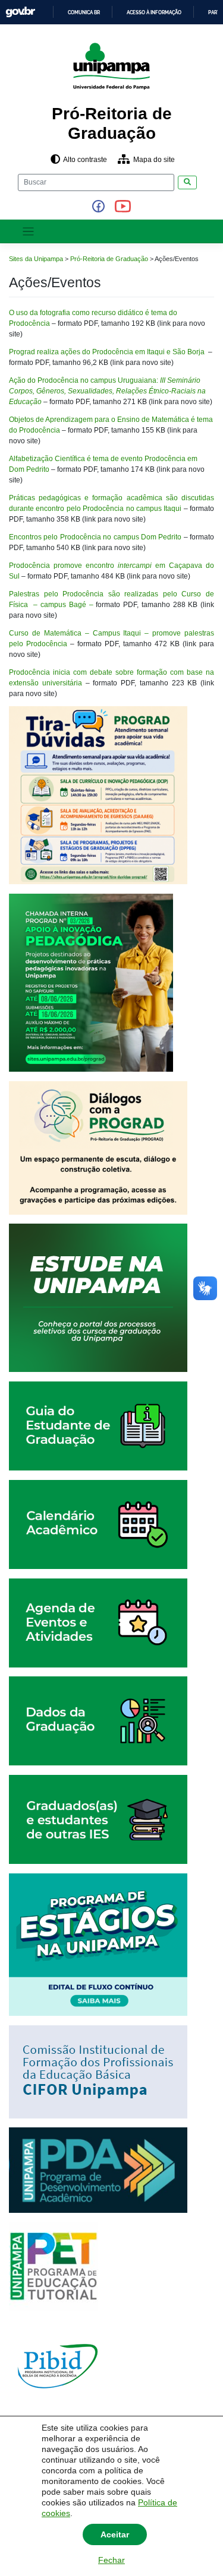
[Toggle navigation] (28, 232)
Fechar (111, 2560)
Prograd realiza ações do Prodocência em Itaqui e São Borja (109, 352)
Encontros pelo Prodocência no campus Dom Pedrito (96, 537)
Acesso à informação (154, 12)
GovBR (20, 12)
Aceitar (115, 2534)
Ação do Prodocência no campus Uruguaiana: (107, 391)
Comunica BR (84, 12)
